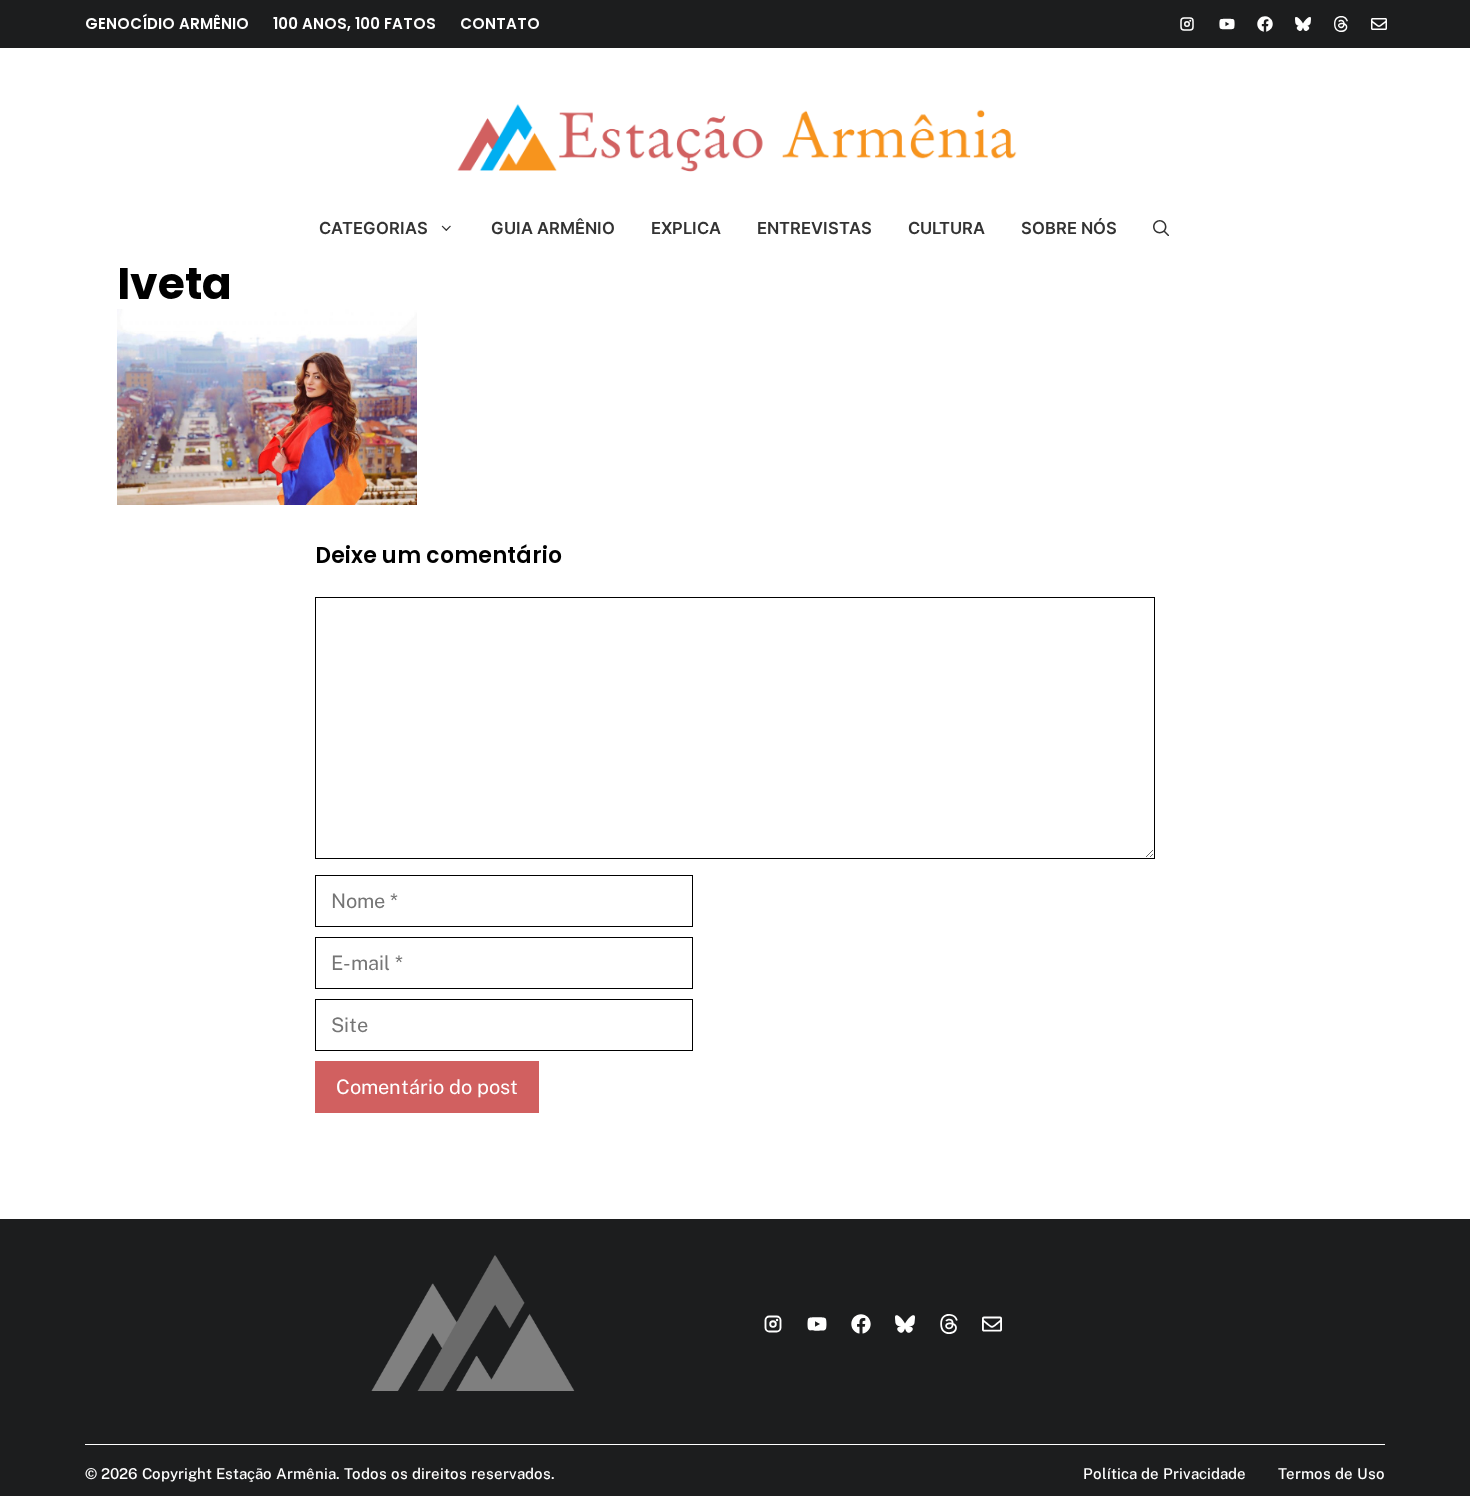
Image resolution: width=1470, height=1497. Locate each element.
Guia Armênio (553, 228)
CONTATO (500, 23)
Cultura (946, 228)
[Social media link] (1187, 24)
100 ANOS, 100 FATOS (354, 23)
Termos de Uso (1331, 1473)
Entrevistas (814, 228)
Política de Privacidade (1164, 1473)
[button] (1152, 228)
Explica (686, 228)
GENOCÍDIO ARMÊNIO (167, 23)
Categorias (373, 228)
